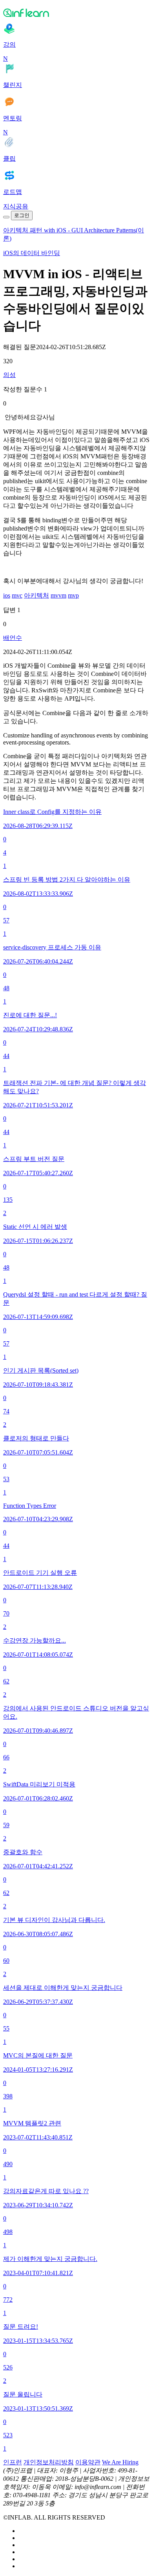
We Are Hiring (120, 2462)
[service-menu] (6, 217)
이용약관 (88, 2462)
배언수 (13, 638)
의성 (9, 375)
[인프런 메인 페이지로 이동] (76, 13)
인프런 (13, 2462)
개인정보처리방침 (49, 2462)
